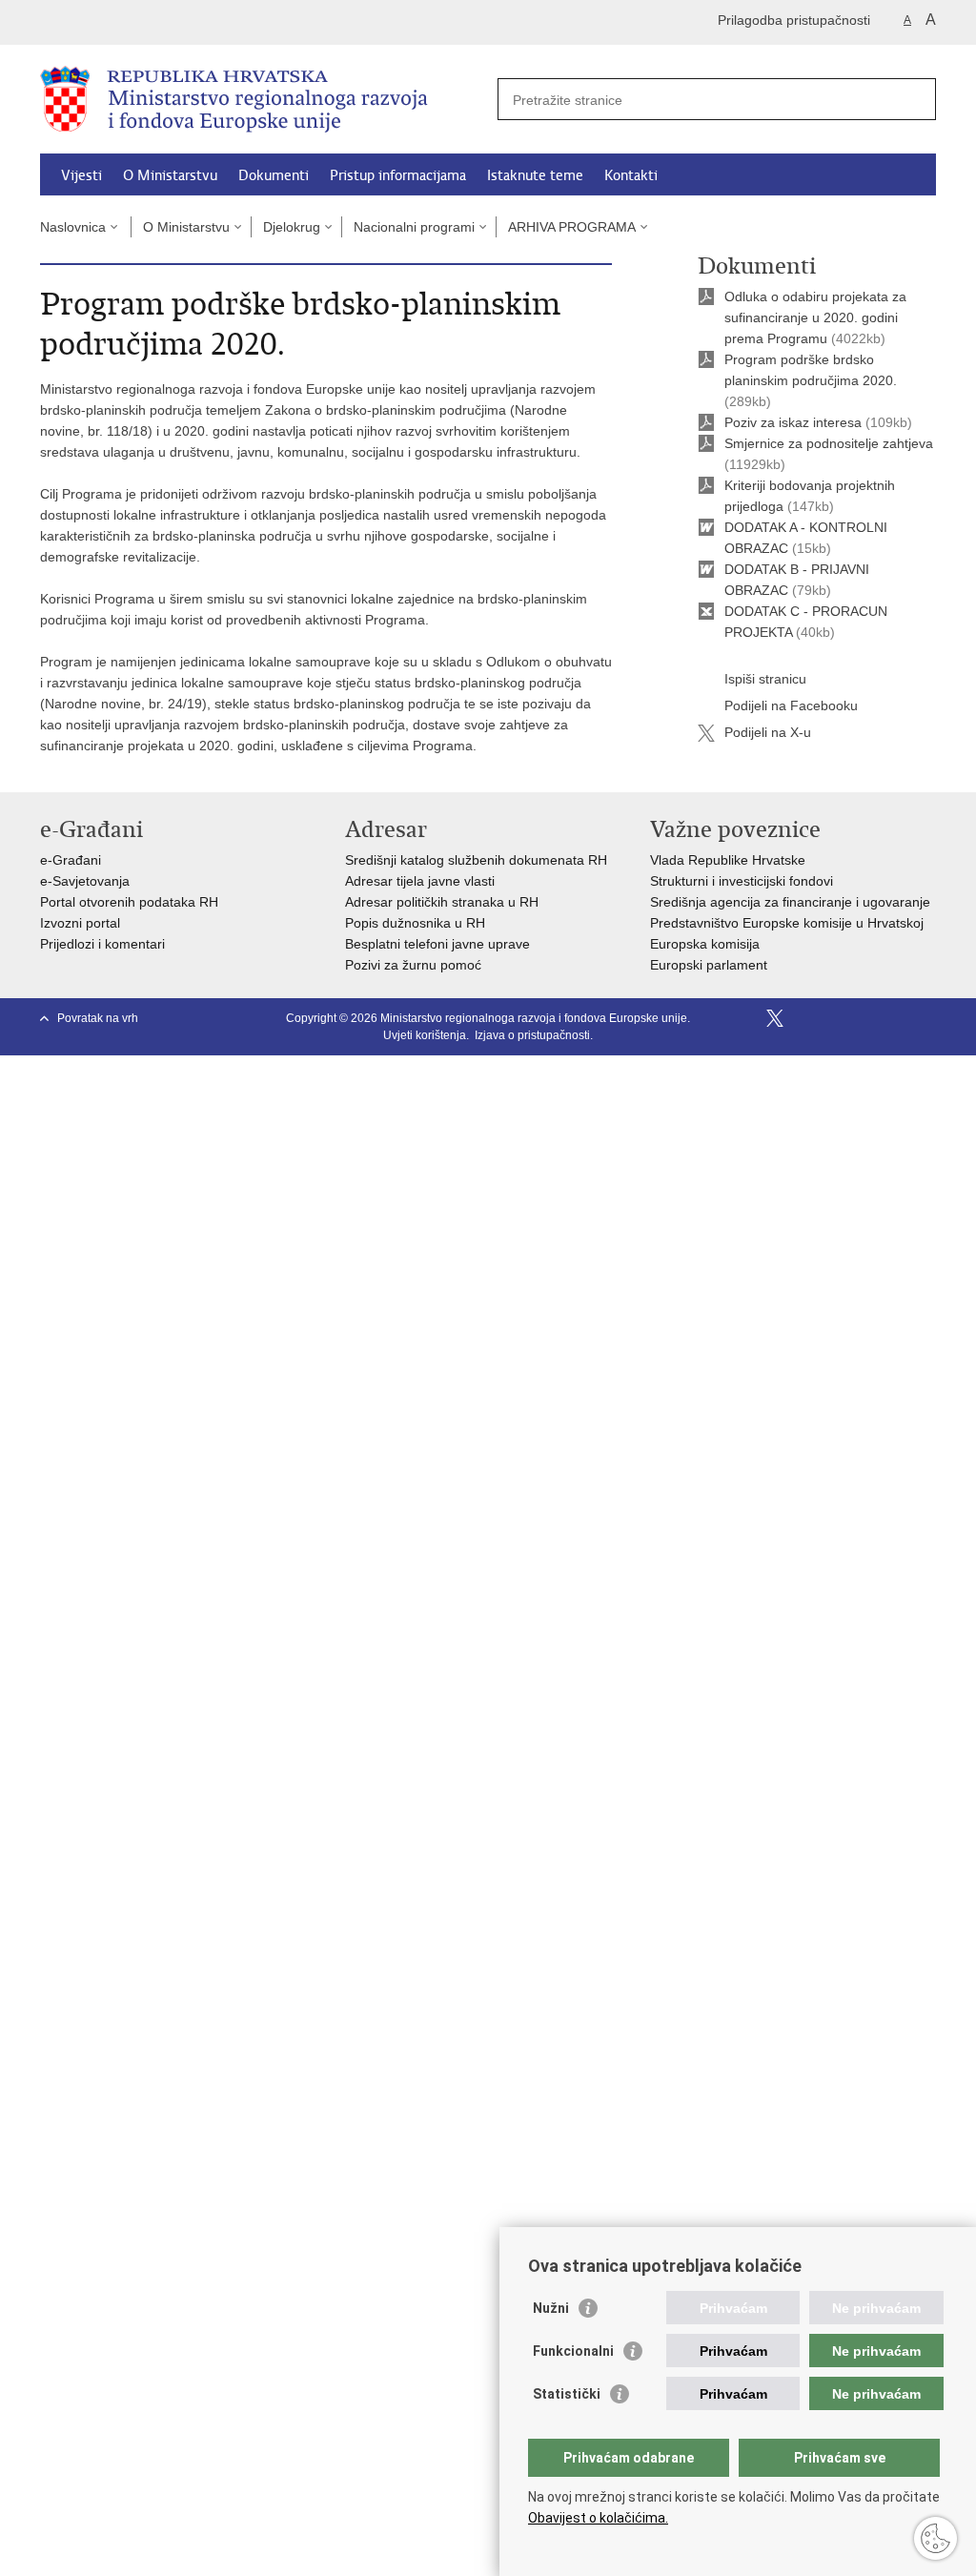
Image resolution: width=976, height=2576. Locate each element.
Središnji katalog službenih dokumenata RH (476, 860)
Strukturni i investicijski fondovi (742, 881)
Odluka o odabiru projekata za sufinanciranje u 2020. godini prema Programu (815, 317)
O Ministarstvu (170, 175)
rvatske (783, 860)
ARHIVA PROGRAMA (572, 227)
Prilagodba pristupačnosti (794, 20)
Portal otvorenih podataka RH (129, 902)
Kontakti (631, 175)
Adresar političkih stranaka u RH (442, 902)
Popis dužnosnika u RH (415, 923)
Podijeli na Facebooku (791, 705)
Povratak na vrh (98, 1018)
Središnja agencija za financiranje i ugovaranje (790, 902)
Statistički (567, 2394)
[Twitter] (775, 1018)
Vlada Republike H (706, 860)
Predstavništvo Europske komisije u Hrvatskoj (787, 923)
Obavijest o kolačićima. (598, 2518)
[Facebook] (744, 1018)
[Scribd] (866, 1018)
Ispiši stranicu (765, 679)
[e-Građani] (122, 22)
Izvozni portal (80, 923)
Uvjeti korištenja (425, 1035)
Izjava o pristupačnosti (532, 1035)
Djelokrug (292, 227)
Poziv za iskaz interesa (793, 422)
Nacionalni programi (414, 227)
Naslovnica (73, 227)
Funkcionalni (573, 2351)
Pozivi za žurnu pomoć (413, 965)
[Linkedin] (927, 1018)
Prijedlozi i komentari (102, 944)
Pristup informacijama (398, 175)
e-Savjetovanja (85, 881)
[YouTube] (805, 1018)
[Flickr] (836, 1018)
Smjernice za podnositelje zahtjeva (829, 443)
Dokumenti (274, 175)
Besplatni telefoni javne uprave (437, 944)
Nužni (551, 2308)
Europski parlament (709, 965)
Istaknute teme (535, 175)
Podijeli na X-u (768, 732)
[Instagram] (897, 1018)
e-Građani (71, 860)
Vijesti (81, 175)
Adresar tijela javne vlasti (420, 881)
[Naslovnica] (264, 100)
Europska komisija (705, 944)
